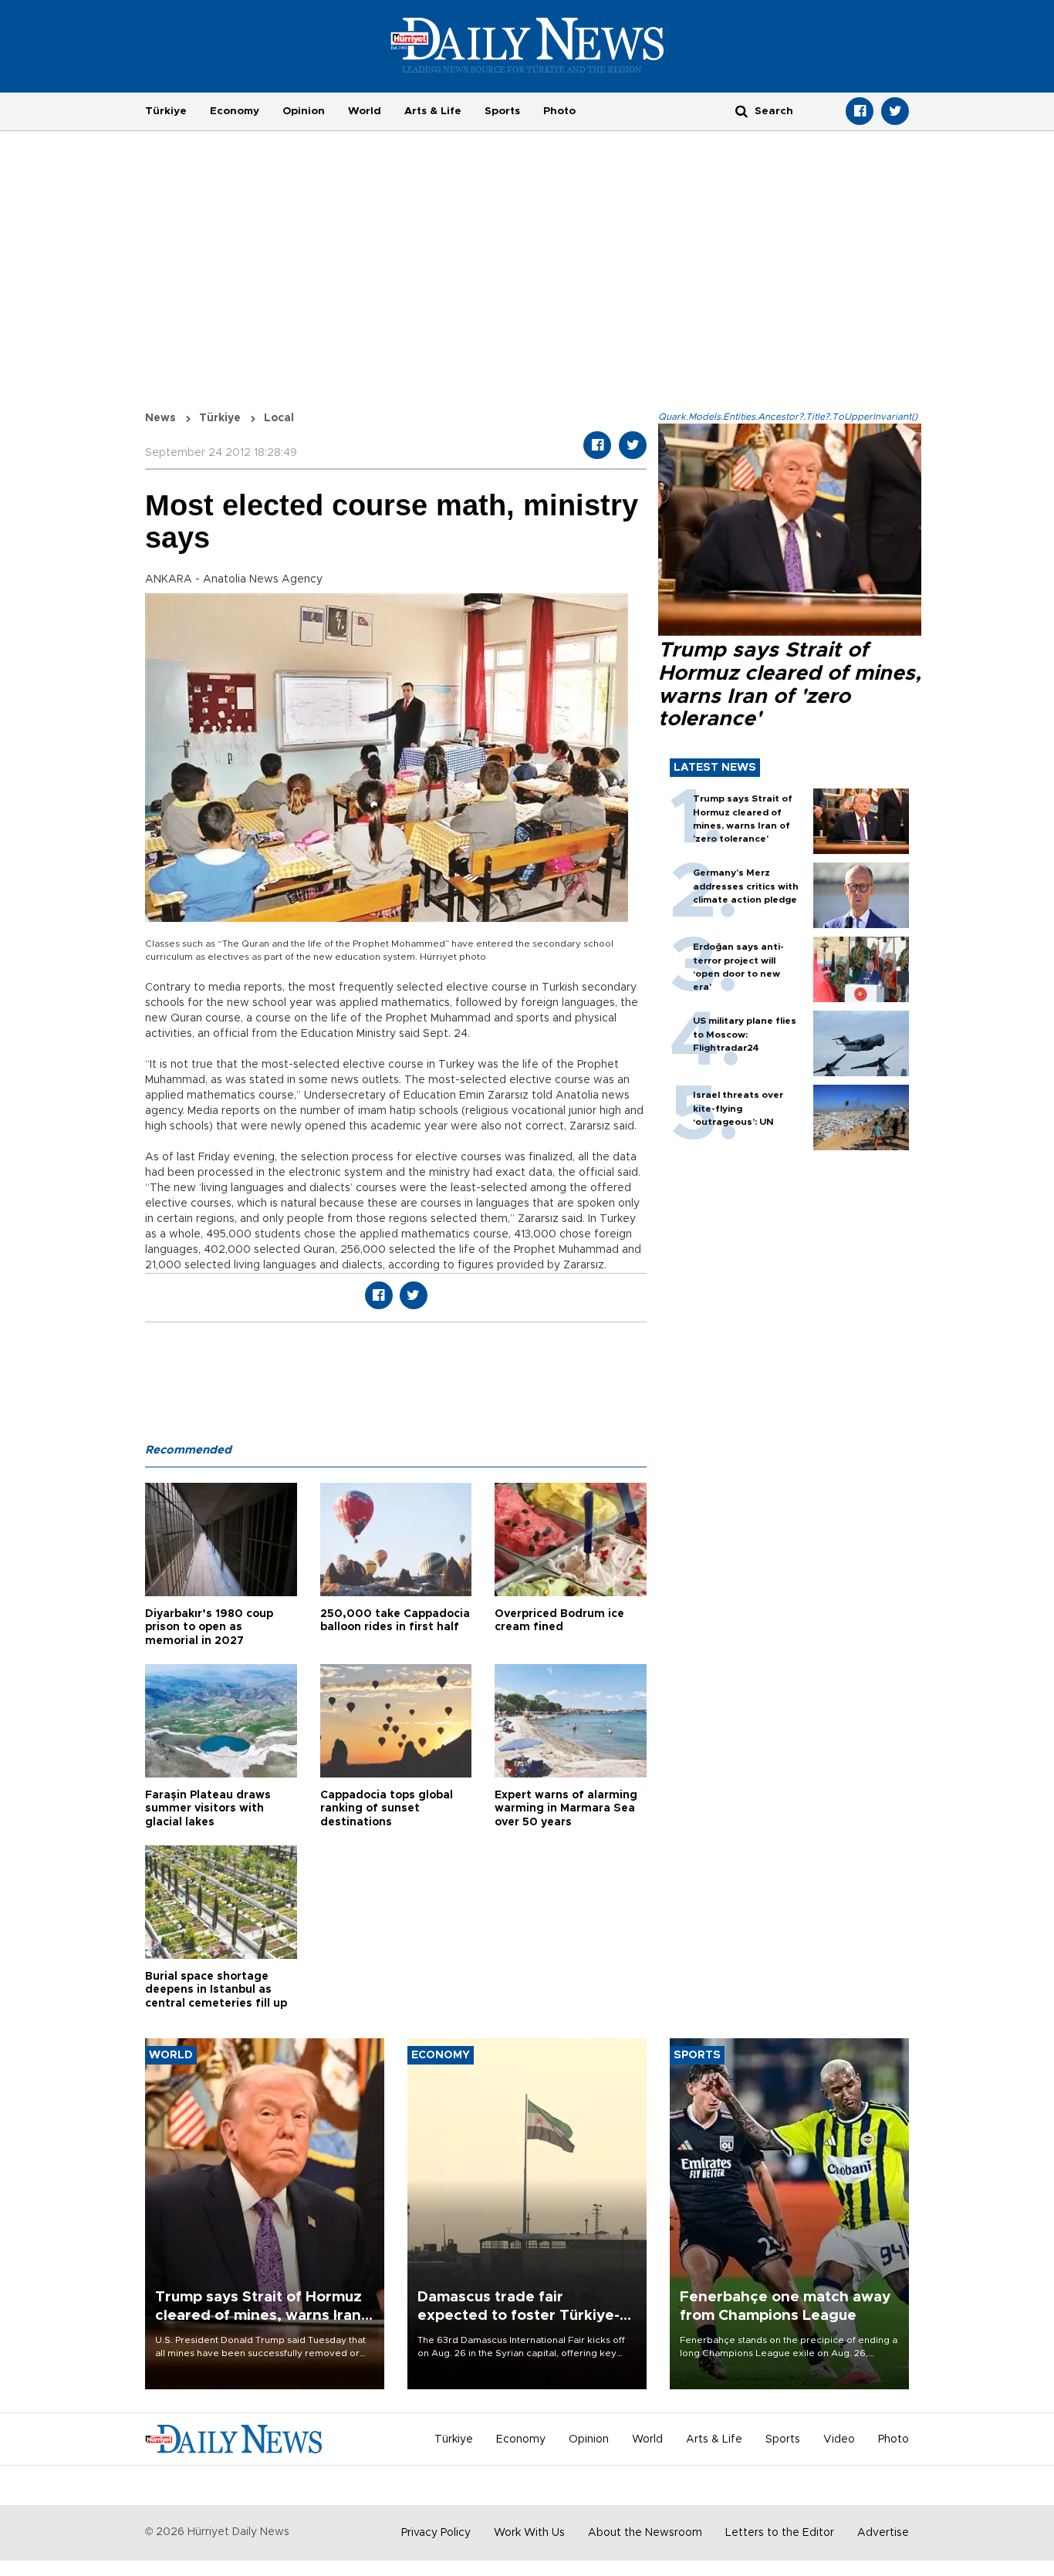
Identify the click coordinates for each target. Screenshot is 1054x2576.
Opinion (304, 111)
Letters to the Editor (780, 2533)
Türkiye (166, 111)
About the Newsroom (645, 2533)
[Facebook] (860, 111)
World (365, 111)
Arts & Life (433, 111)
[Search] (742, 111)
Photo (559, 111)
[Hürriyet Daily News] (527, 45)
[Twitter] (895, 111)
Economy (235, 111)
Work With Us (529, 2533)
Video (839, 2439)
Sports (502, 111)
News (160, 418)
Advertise (883, 2533)
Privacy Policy (436, 2533)
